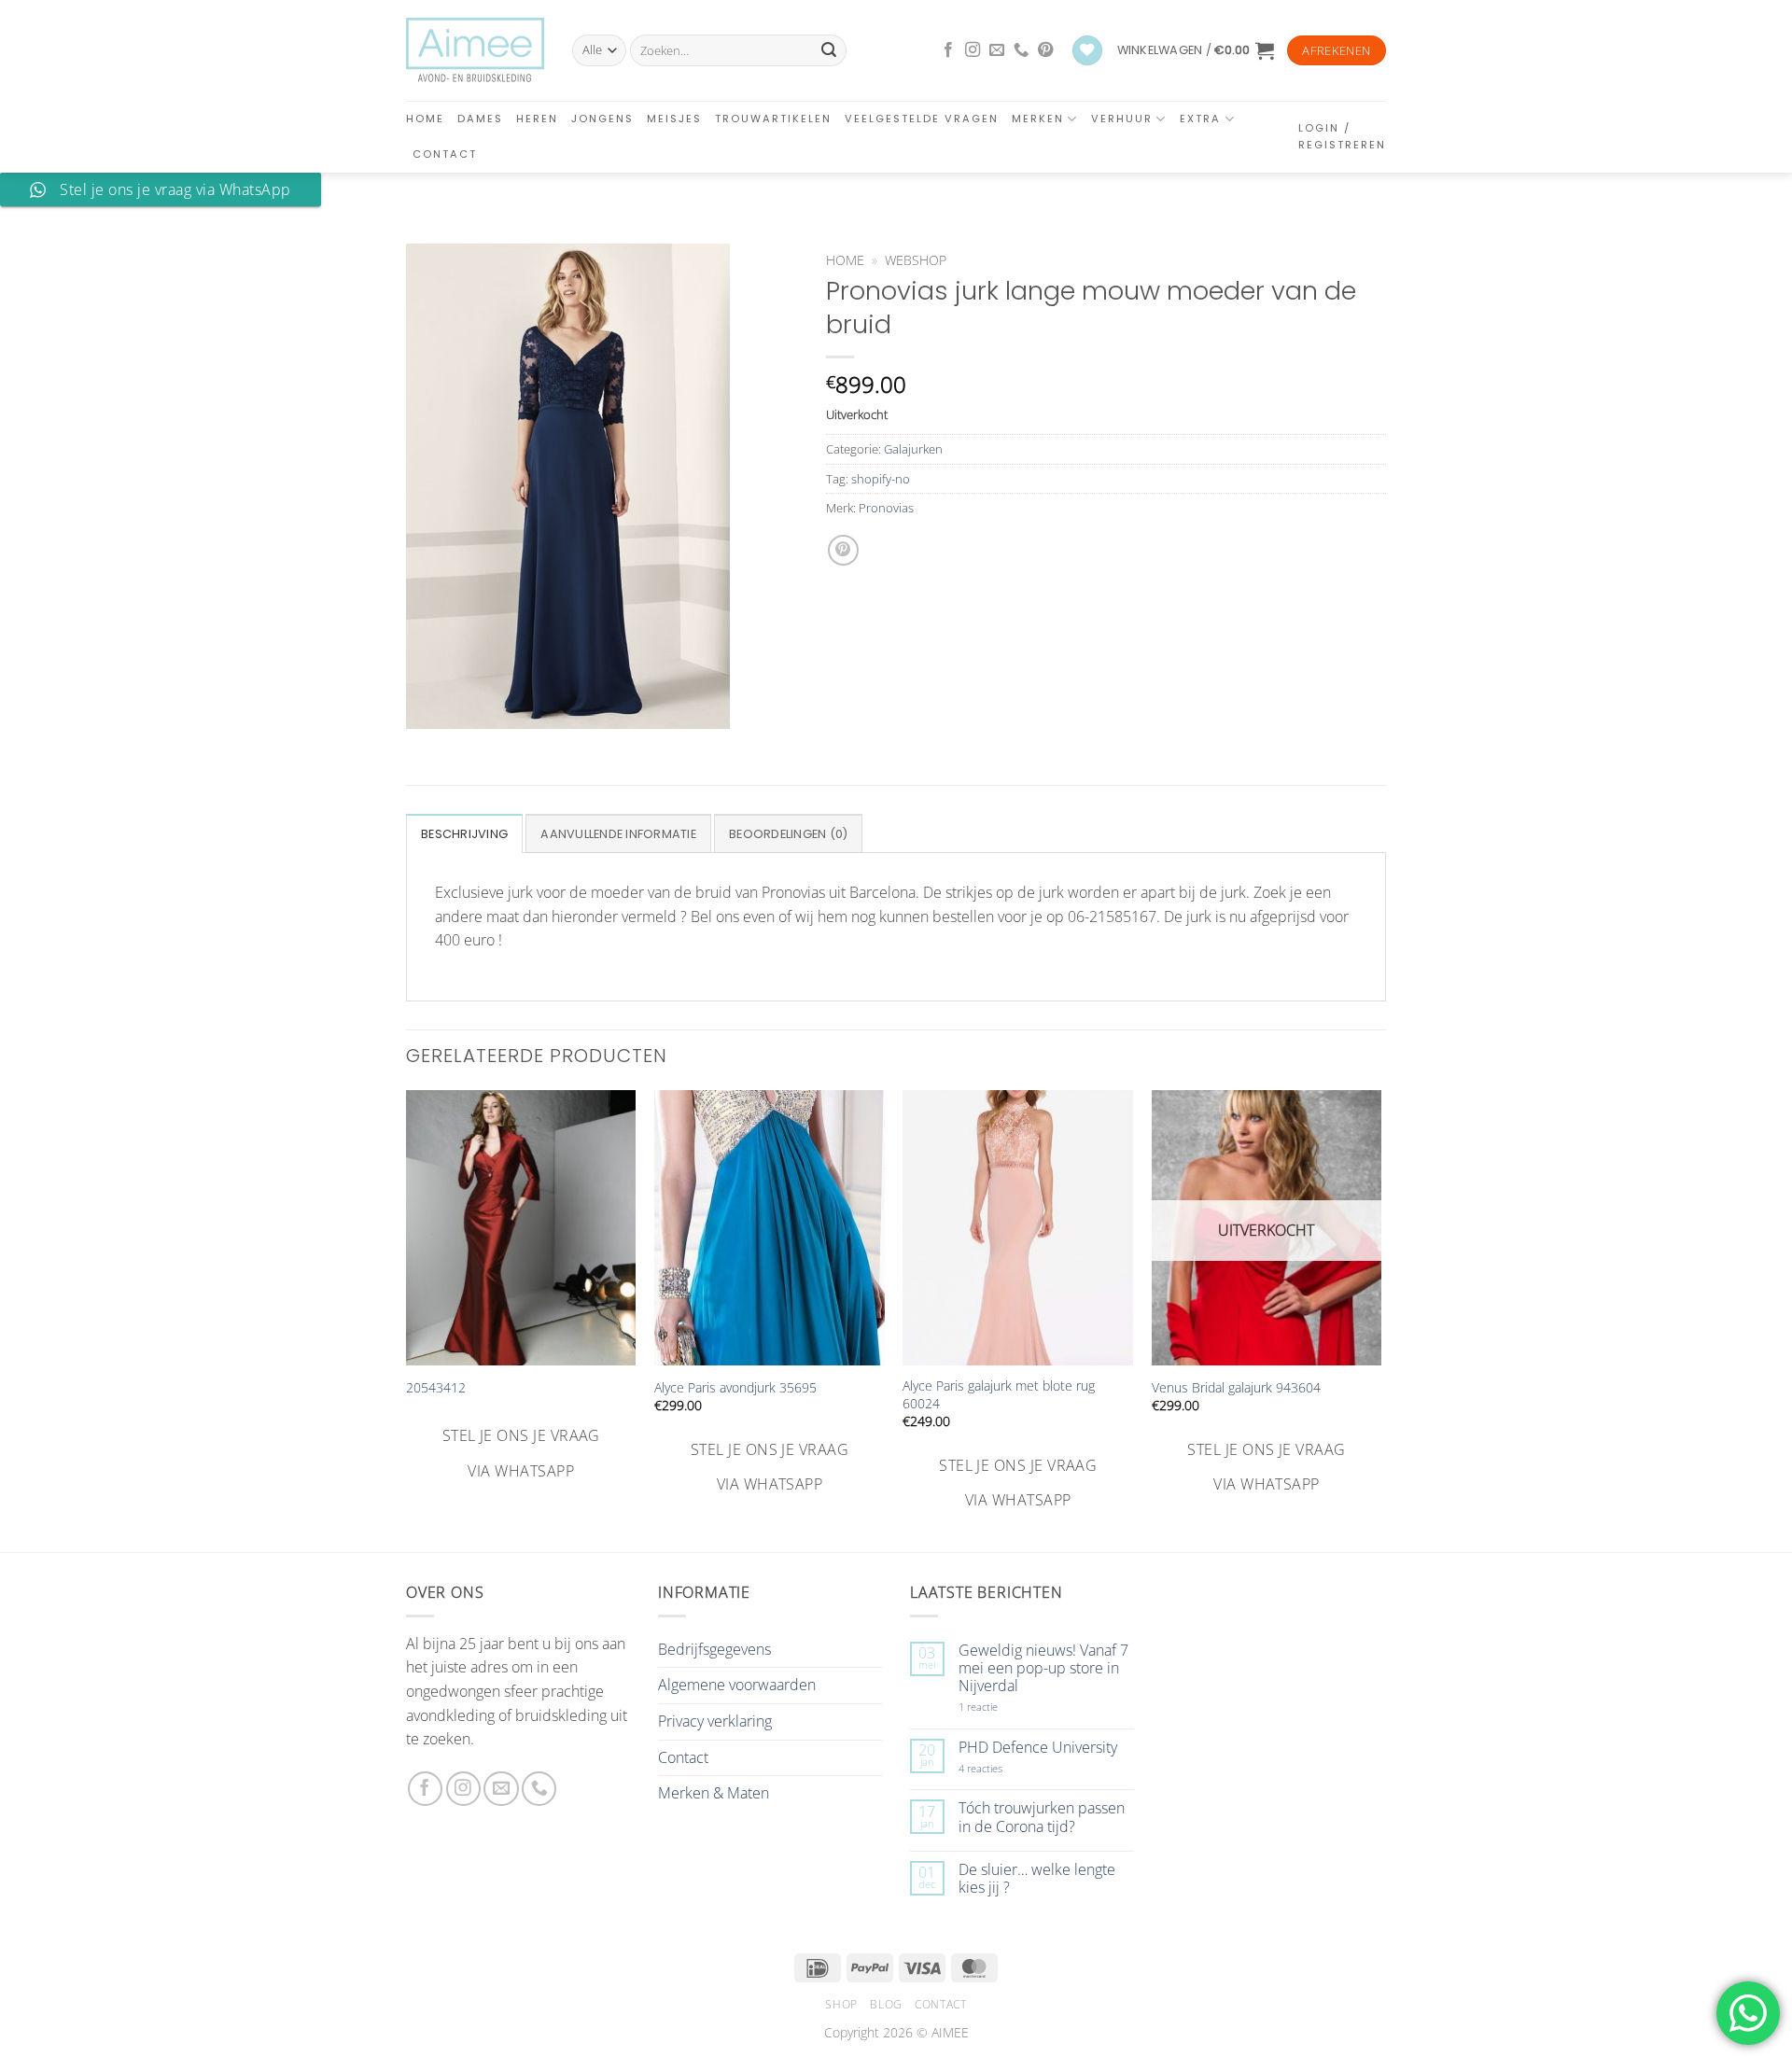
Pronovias (886, 508)
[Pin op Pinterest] (843, 550)
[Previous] (407, 1302)
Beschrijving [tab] (464, 834)
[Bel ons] (1021, 50)
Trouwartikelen (773, 119)
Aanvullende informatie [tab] (618, 834)
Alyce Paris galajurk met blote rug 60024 (999, 1395)
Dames (480, 119)
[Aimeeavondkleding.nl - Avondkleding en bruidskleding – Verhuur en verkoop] (475, 50)
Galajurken (913, 449)
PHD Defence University (1038, 1748)
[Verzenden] (829, 50)
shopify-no (881, 479)
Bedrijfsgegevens (714, 1649)
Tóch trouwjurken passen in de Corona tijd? (1042, 1817)
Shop (841, 2004)
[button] (1196, 50)
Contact (445, 154)
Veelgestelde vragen (922, 119)
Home (425, 119)
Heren (537, 119)
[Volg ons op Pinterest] (1045, 50)
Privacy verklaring (715, 1721)
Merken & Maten (714, 1793)
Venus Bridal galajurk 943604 (1236, 1388)
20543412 (436, 1388)
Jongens (602, 119)
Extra (1200, 119)
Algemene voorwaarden (737, 1685)
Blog (886, 2004)
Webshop (916, 260)
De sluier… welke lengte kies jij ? (1037, 1879)
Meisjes (674, 119)
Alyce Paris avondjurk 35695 (735, 1388)
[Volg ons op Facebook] (948, 50)
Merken (1038, 119)
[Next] (1380, 1302)
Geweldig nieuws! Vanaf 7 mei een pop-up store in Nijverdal (1043, 1669)
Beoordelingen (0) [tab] (788, 834)
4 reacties (1002, 1768)
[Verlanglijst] (1087, 51)
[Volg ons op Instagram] (973, 50)
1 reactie (999, 1707)
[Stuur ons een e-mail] (997, 50)
